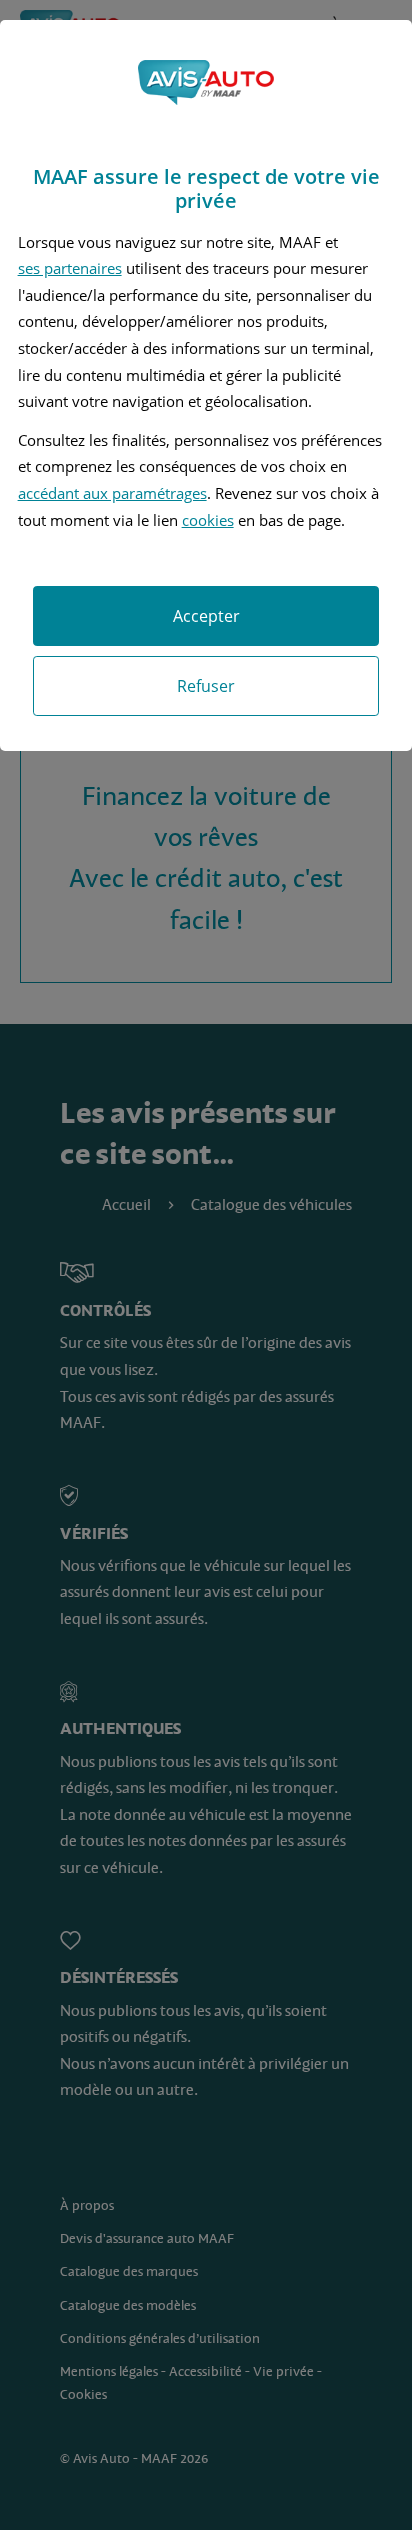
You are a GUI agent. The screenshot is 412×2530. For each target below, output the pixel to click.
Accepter (206, 616)
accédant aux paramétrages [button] (112, 493)
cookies (208, 520)
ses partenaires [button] (70, 268)
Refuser (206, 686)
